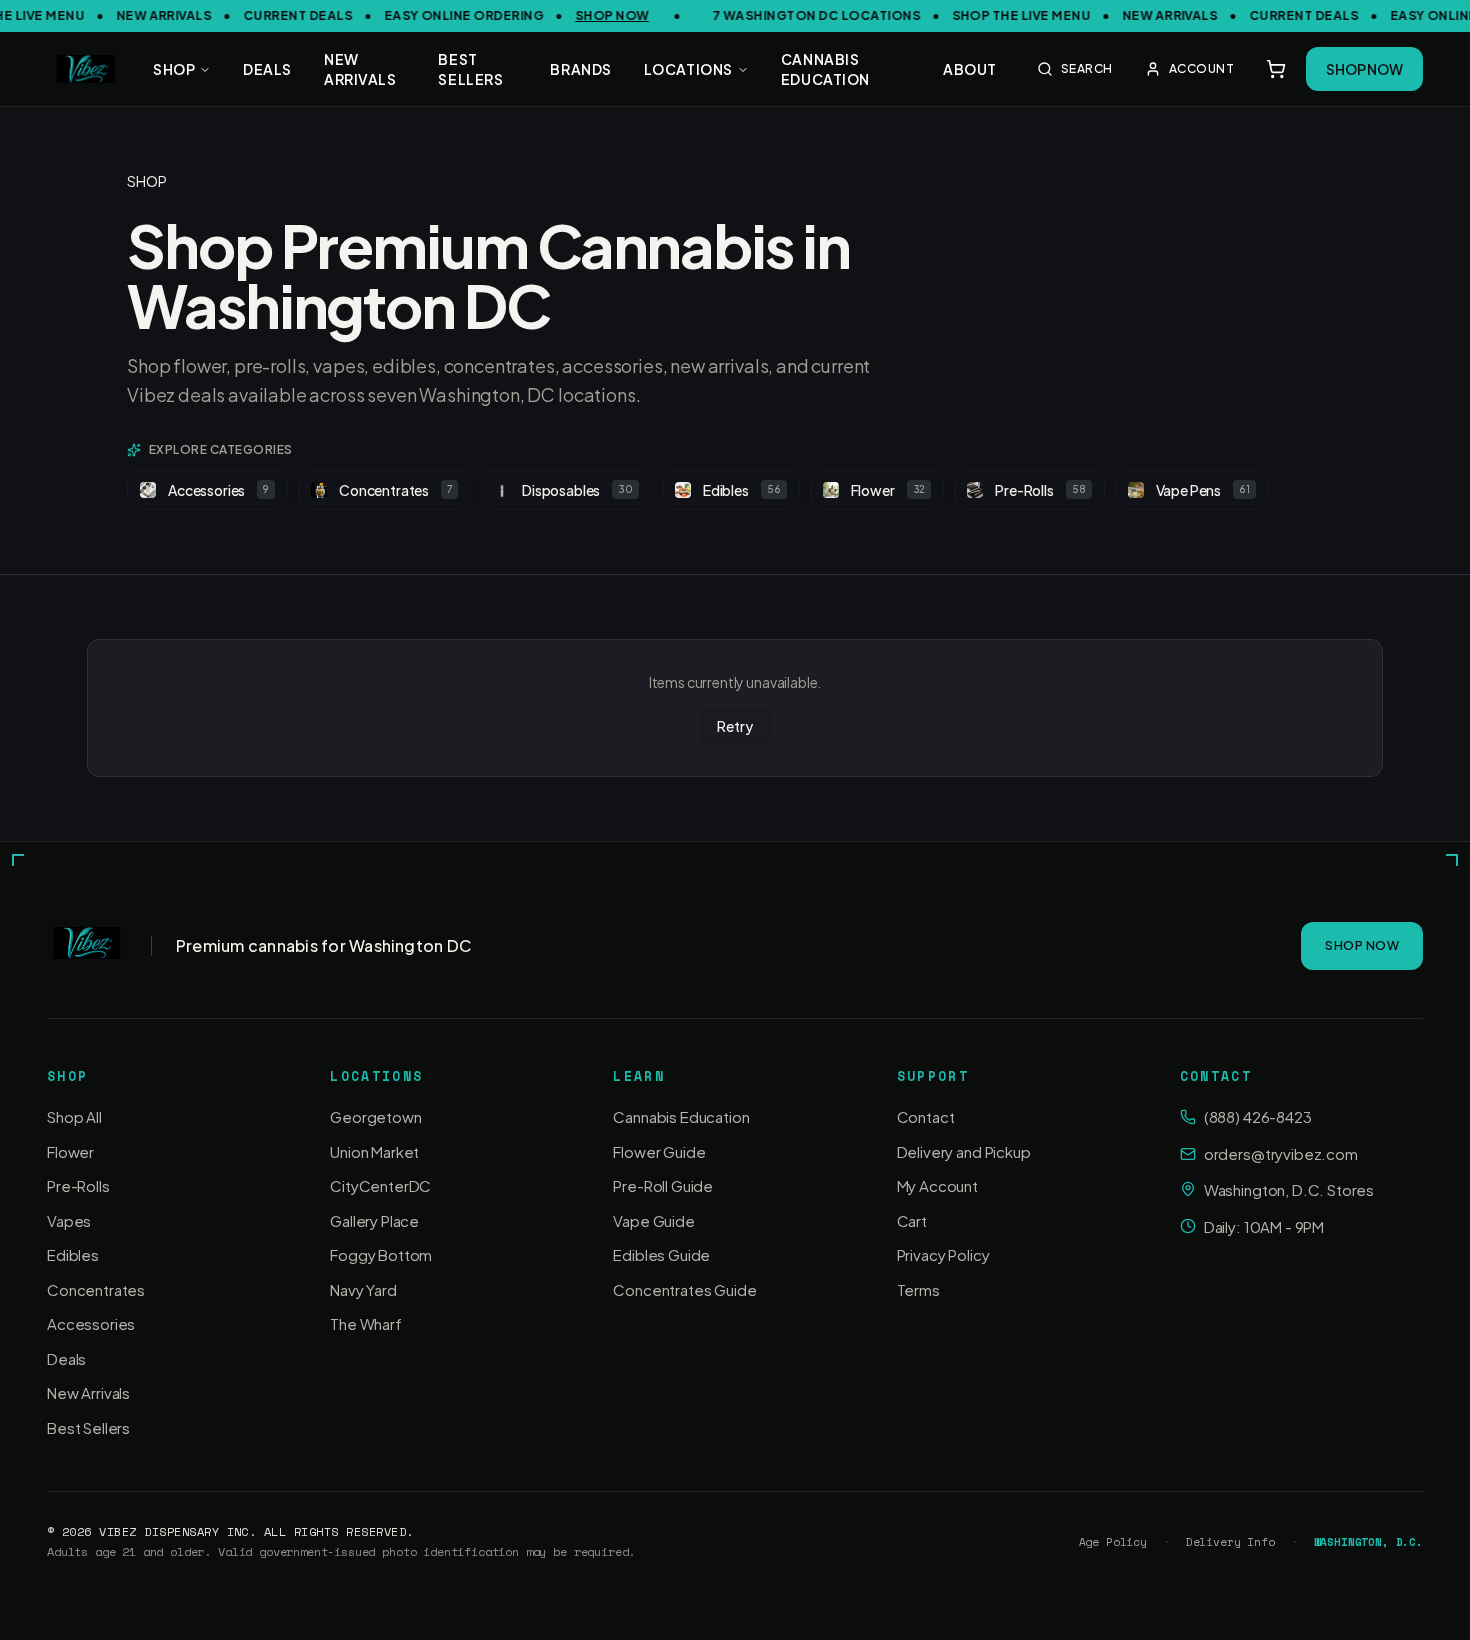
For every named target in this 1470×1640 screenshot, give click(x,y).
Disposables (577, 490)
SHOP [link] (146, 181)
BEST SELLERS (470, 69)
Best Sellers (88, 1427)
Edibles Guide (661, 1254)
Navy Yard (363, 1289)
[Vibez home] (86, 69)
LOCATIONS (688, 69)
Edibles (742, 490)
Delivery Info (1230, 1542)
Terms (918, 1289)
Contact (926, 1116)
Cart (912, 1220)
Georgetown (375, 1116)
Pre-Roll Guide (663, 1185)
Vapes (69, 1220)
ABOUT (970, 69)
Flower (888, 490)
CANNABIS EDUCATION (825, 69)
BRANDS (580, 69)
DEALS (267, 69)
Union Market (374, 1151)
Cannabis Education (681, 1116)
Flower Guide (659, 1151)
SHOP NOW (600, 15)
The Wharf (366, 1323)
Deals (66, 1358)
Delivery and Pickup (964, 1151)
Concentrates (395, 490)
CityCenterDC (380, 1185)
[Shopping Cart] (1276, 69)
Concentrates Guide (684, 1289)
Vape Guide (653, 1220)
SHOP (174, 69)
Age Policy (1113, 1542)
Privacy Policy (943, 1254)
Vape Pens (1203, 490)
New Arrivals (88, 1392)
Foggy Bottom (381, 1254)
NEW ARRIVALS (360, 69)
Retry (734, 726)
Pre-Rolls (1040, 490)
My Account (937, 1185)
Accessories (218, 490)
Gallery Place (374, 1220)
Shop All (74, 1116)
